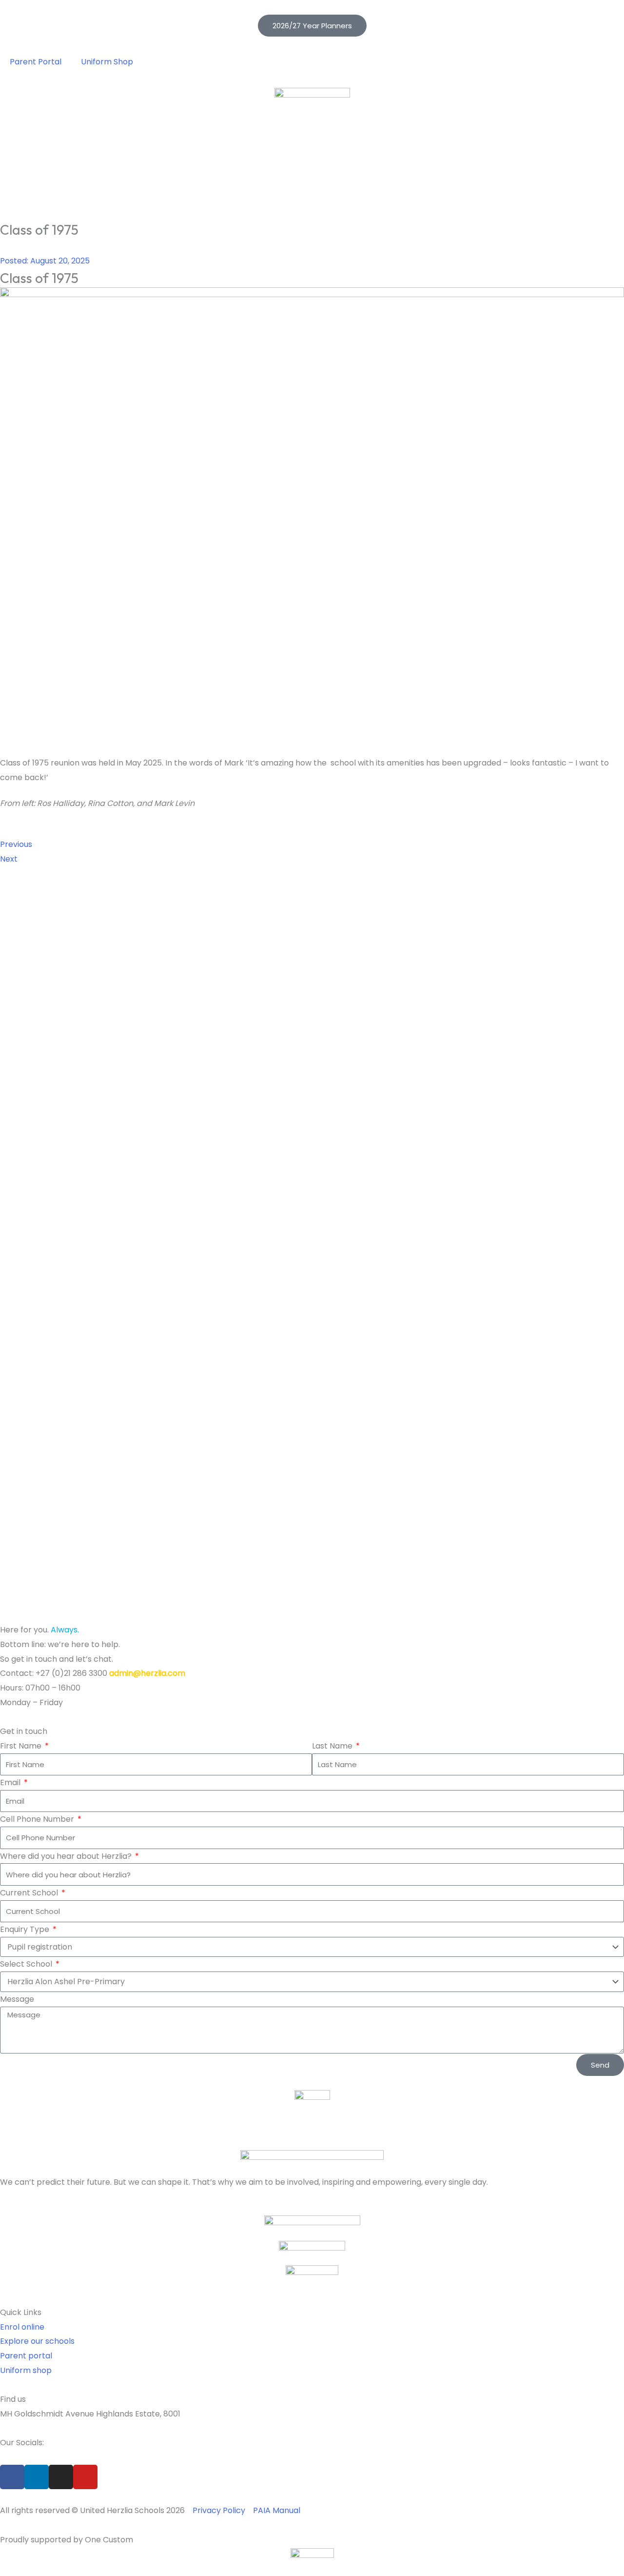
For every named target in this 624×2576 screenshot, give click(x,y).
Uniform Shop (107, 62)
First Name (22, 1746)
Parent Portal (36, 62)
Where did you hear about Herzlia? (67, 1856)
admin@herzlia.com (147, 1673)
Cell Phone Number (38, 1819)
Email (11, 1782)
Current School (30, 1893)
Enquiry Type (26, 1929)
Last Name (333, 1746)
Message (17, 1999)
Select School (27, 1964)
